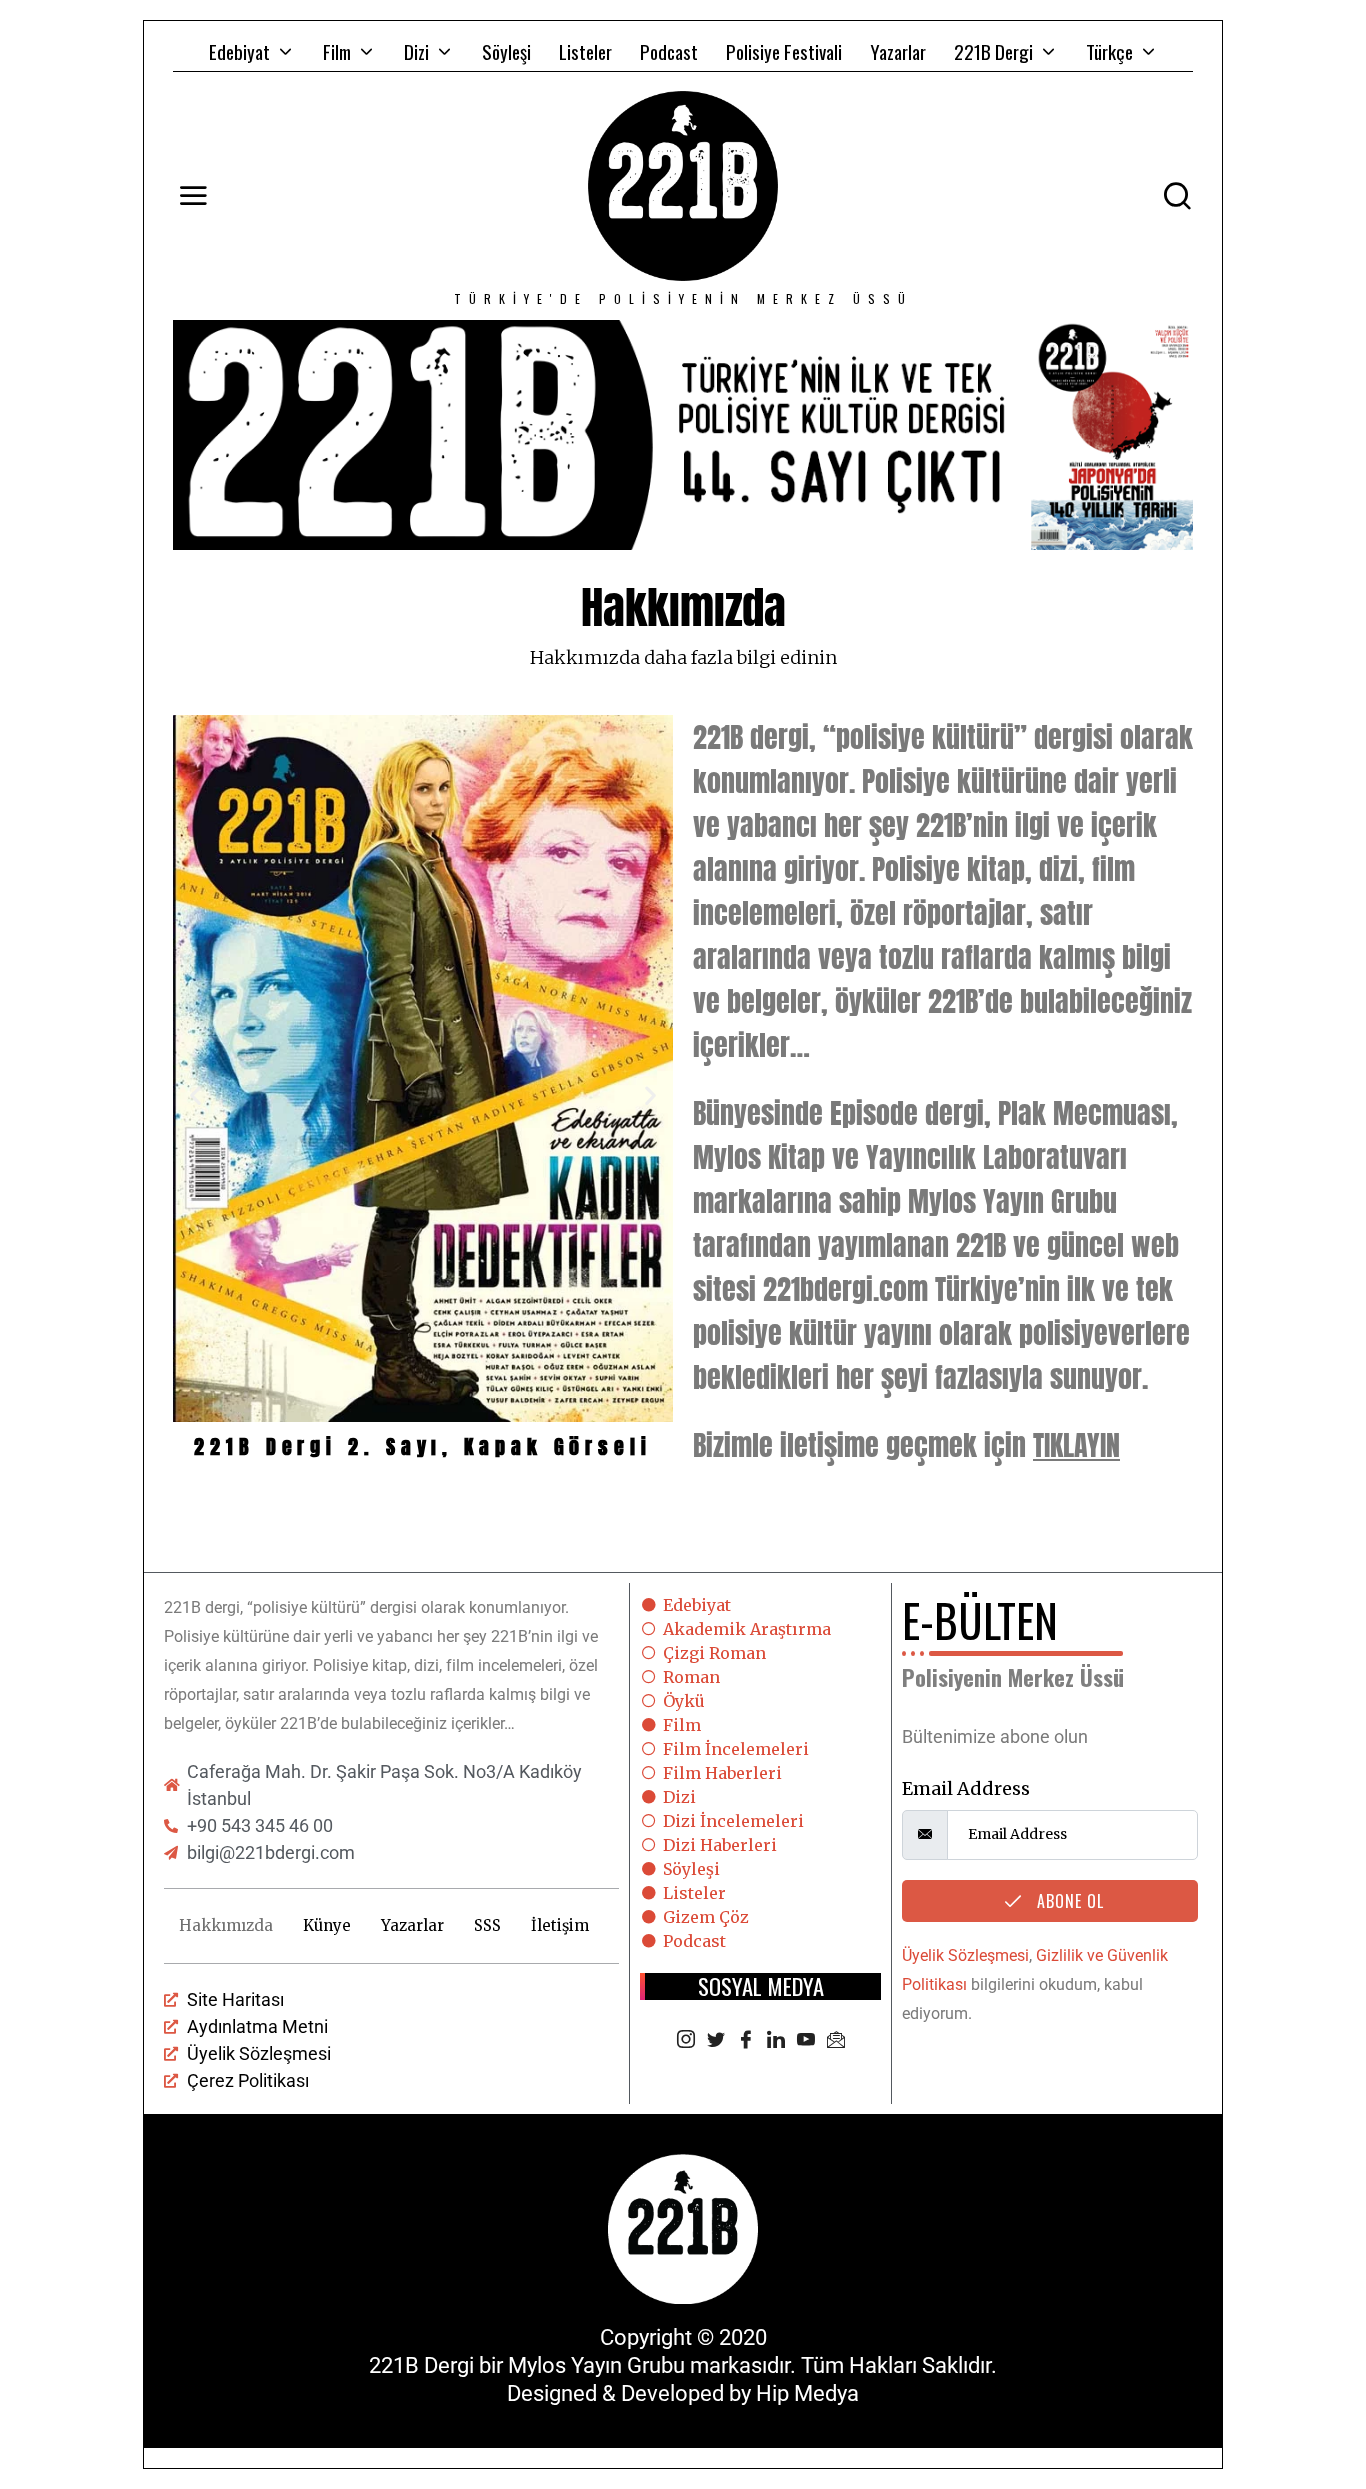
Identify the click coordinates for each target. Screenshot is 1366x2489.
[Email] (836, 2041)
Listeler (585, 51)
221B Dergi (993, 51)
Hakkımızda (226, 1925)
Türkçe (1109, 51)
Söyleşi (506, 51)
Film (337, 51)
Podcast (669, 51)
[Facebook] (746, 2041)
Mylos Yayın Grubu (596, 2365)
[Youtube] (806, 2041)
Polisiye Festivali (784, 51)
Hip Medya (807, 2393)
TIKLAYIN (1076, 1445)
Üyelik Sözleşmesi (965, 1955)
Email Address (966, 1788)
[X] (716, 2041)
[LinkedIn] (776, 2041)
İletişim (560, 1925)
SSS (487, 1925)
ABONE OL (1068, 1901)
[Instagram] (686, 2041)
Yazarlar (898, 51)
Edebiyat (239, 51)
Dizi (416, 51)
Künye (327, 1925)
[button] (195, 1094)
